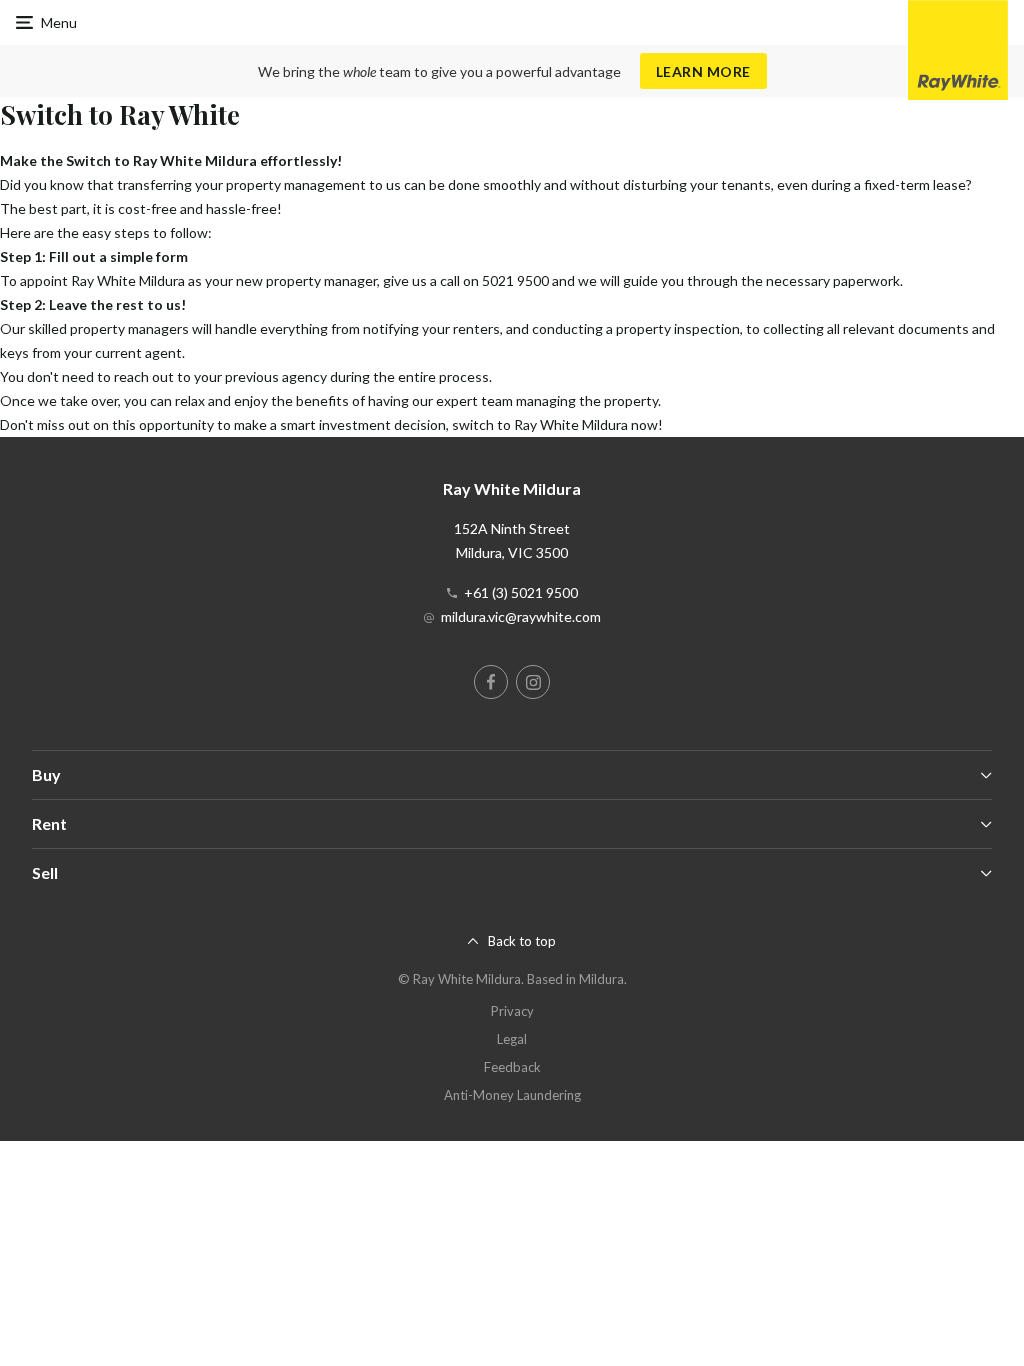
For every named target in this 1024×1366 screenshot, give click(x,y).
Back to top (522, 941)
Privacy (512, 1011)
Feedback (512, 1067)
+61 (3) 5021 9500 (521, 592)
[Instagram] (533, 682)
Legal (512, 1039)
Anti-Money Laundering (512, 1095)
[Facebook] (491, 682)
